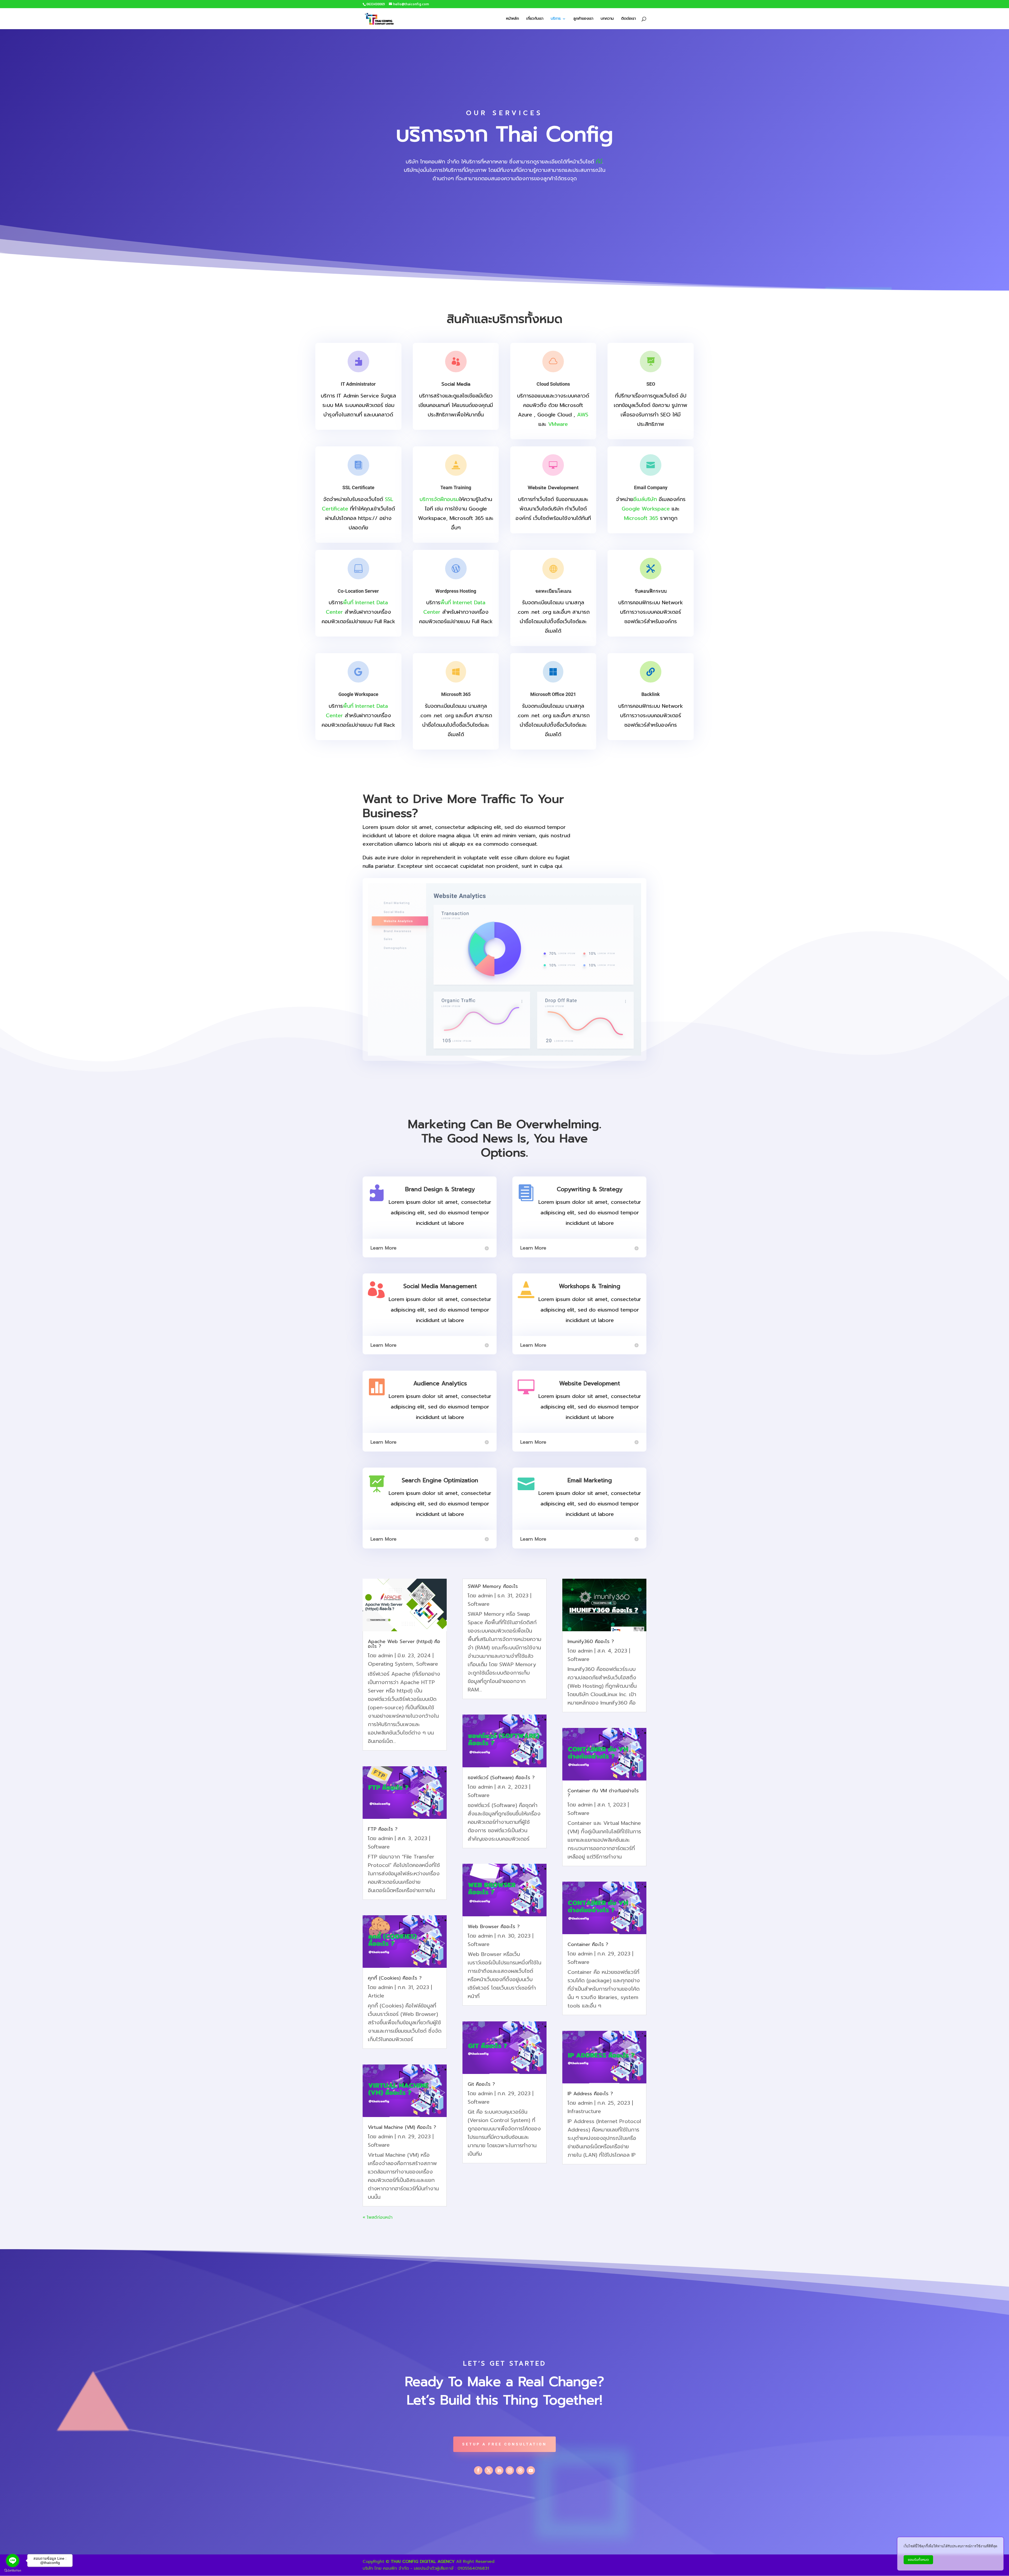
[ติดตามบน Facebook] (478, 2470)
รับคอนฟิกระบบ (651, 591)
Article (376, 1996)
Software (427, 1664)
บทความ (607, 19)
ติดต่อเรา (629, 19)
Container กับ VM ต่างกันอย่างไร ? (603, 1793)
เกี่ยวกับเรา (535, 19)
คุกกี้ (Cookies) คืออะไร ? (395, 1978)
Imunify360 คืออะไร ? (591, 1641)
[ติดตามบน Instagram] (510, 2470)
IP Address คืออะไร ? (590, 2094)
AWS (583, 415)
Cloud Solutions (553, 384)
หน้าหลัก (513, 19)
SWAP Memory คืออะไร (493, 1586)
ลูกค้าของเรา (583, 19)
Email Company (651, 487)
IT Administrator (358, 384)
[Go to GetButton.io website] (13, 2571)
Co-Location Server (358, 591)
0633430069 (375, 4)
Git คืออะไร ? (481, 2084)
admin (385, 1655)
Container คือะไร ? (588, 1944)
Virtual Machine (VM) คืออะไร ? (402, 2127)
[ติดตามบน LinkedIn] (499, 2470)
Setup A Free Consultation (504, 2444)
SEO (651, 384)
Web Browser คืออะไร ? (494, 1927)
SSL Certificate (358, 487)
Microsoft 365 (641, 518)
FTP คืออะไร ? (383, 1829)
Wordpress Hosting (456, 591)
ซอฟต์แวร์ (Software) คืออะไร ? (501, 1778)
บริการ (556, 19)
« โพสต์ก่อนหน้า (378, 2217)
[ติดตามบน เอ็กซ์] (489, 2470)
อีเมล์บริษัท (645, 499)
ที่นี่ (599, 162)
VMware (558, 424)
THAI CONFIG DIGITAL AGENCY (423, 2562)
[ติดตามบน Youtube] (531, 2470)
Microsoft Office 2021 (553, 694)
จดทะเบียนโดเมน (553, 591)
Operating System (390, 1664)
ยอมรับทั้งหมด (918, 2560)
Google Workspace (646, 509)
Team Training (456, 487)
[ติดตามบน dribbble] (520, 2470)
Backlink (651, 694)
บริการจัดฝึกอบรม (439, 499)
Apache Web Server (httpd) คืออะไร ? (404, 1644)
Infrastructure (584, 2111)
